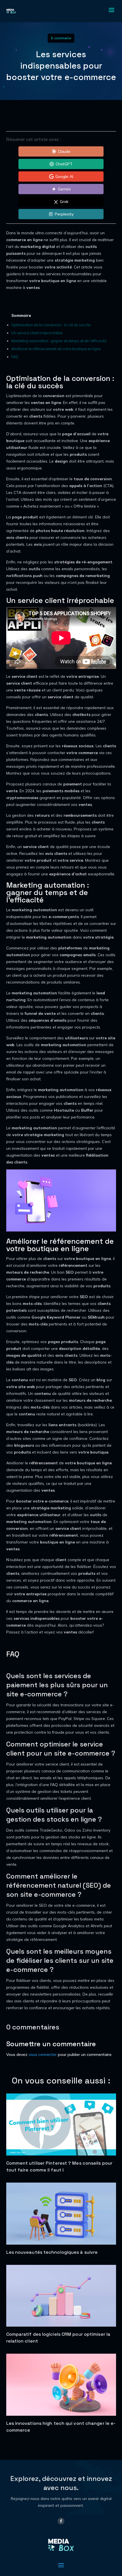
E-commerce (61, 38)
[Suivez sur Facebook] (61, 2521)
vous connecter (43, 2054)
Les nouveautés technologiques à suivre (52, 2252)
